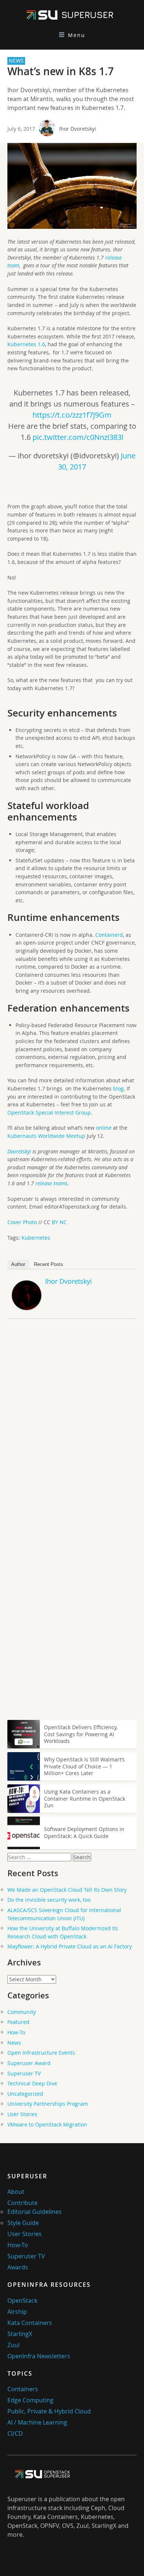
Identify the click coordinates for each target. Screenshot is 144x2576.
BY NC (59, 1222)
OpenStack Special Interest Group (49, 1112)
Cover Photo (22, 1222)
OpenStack (22, 2301)
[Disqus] (72, 1428)
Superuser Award (29, 2063)
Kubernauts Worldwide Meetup (46, 1136)
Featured (18, 2022)
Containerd (109, 935)
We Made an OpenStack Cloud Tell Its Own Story (67, 1890)
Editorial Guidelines (35, 2212)
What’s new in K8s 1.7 (61, 71)
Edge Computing (30, 2400)
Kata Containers (30, 2323)
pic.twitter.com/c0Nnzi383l (78, 437)
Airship (17, 2312)
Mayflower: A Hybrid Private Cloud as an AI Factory (70, 1946)
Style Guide (23, 2223)
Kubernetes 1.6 (26, 344)
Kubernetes (36, 1238)
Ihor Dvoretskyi (78, 129)
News (14, 2043)
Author (18, 1264)
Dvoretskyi (19, 1151)
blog (118, 1088)
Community (22, 2012)
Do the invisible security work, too (49, 1900)
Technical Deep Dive (32, 2083)
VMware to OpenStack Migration (47, 2124)
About (16, 2192)
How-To (16, 2032)
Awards (18, 2267)
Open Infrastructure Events (41, 2053)
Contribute (23, 2203)
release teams (52, 1183)
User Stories (22, 2114)
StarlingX (20, 2334)
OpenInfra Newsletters (39, 2356)
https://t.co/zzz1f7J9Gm (72, 415)
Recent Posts (49, 1264)
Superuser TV (24, 2073)
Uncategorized (25, 2094)
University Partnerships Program (48, 2104)
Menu (77, 35)
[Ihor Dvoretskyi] (27, 1308)
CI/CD (15, 2433)
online (104, 1128)
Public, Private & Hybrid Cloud (49, 2411)
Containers (23, 2389)
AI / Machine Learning (37, 2422)
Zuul (13, 2345)
